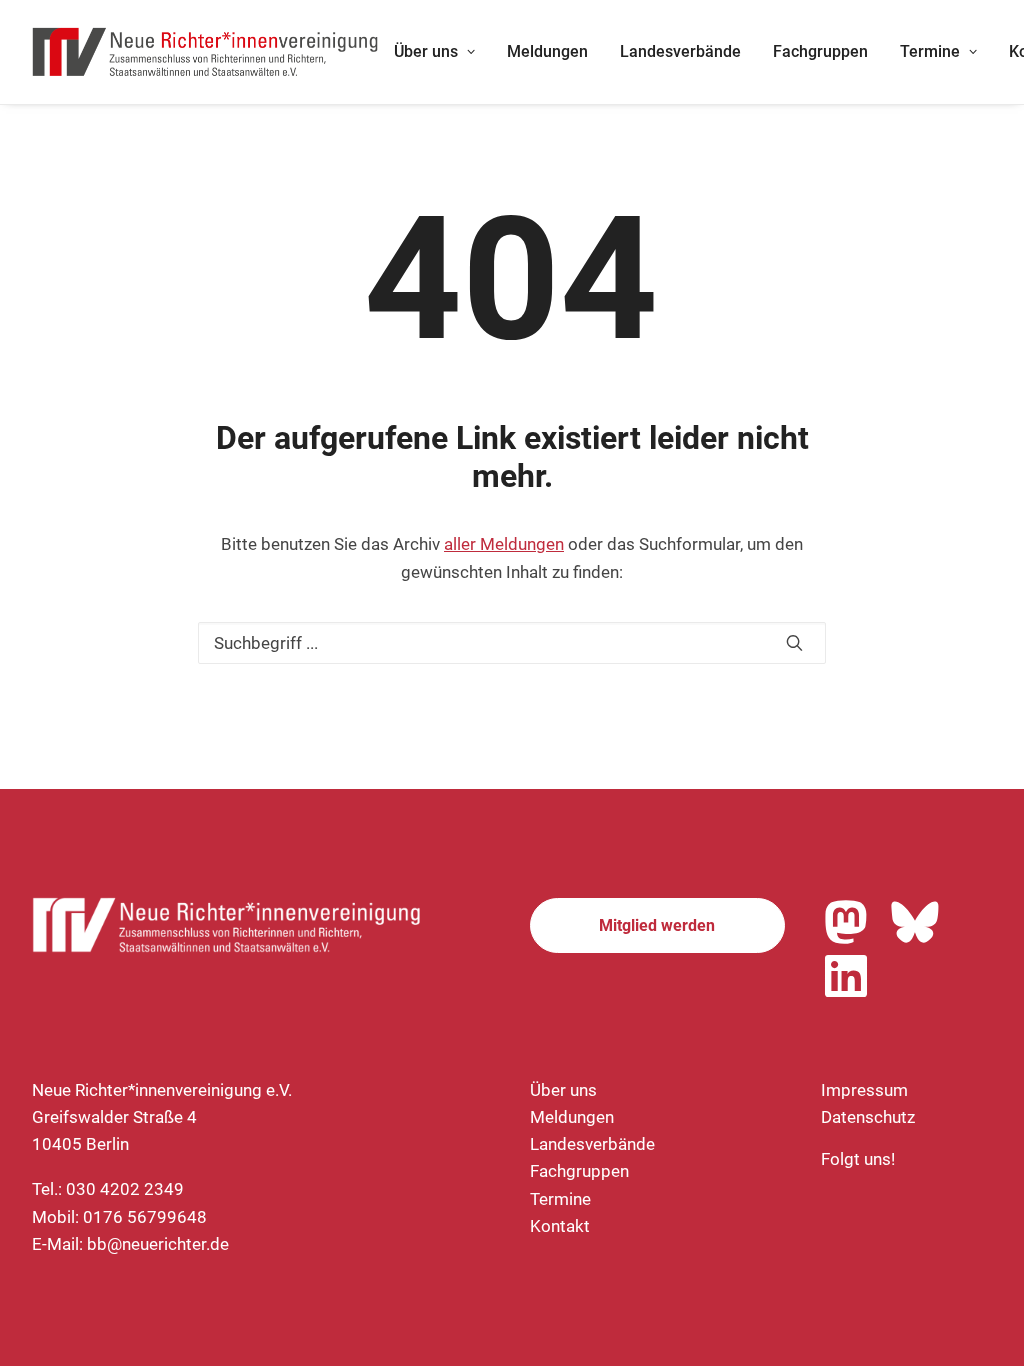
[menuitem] (434, 52)
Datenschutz (868, 1117)
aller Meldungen (504, 544)
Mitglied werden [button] (657, 925)
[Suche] (512, 643)
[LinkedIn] (846, 976)
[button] (794, 642)
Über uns (426, 51)
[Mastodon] (846, 922)
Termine (930, 51)
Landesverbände (680, 51)
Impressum (864, 1090)
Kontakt (560, 1226)
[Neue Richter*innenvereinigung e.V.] (206, 52)
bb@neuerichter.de (158, 1244)
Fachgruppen (820, 51)
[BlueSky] (915, 922)
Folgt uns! (858, 1159)
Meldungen (547, 51)
